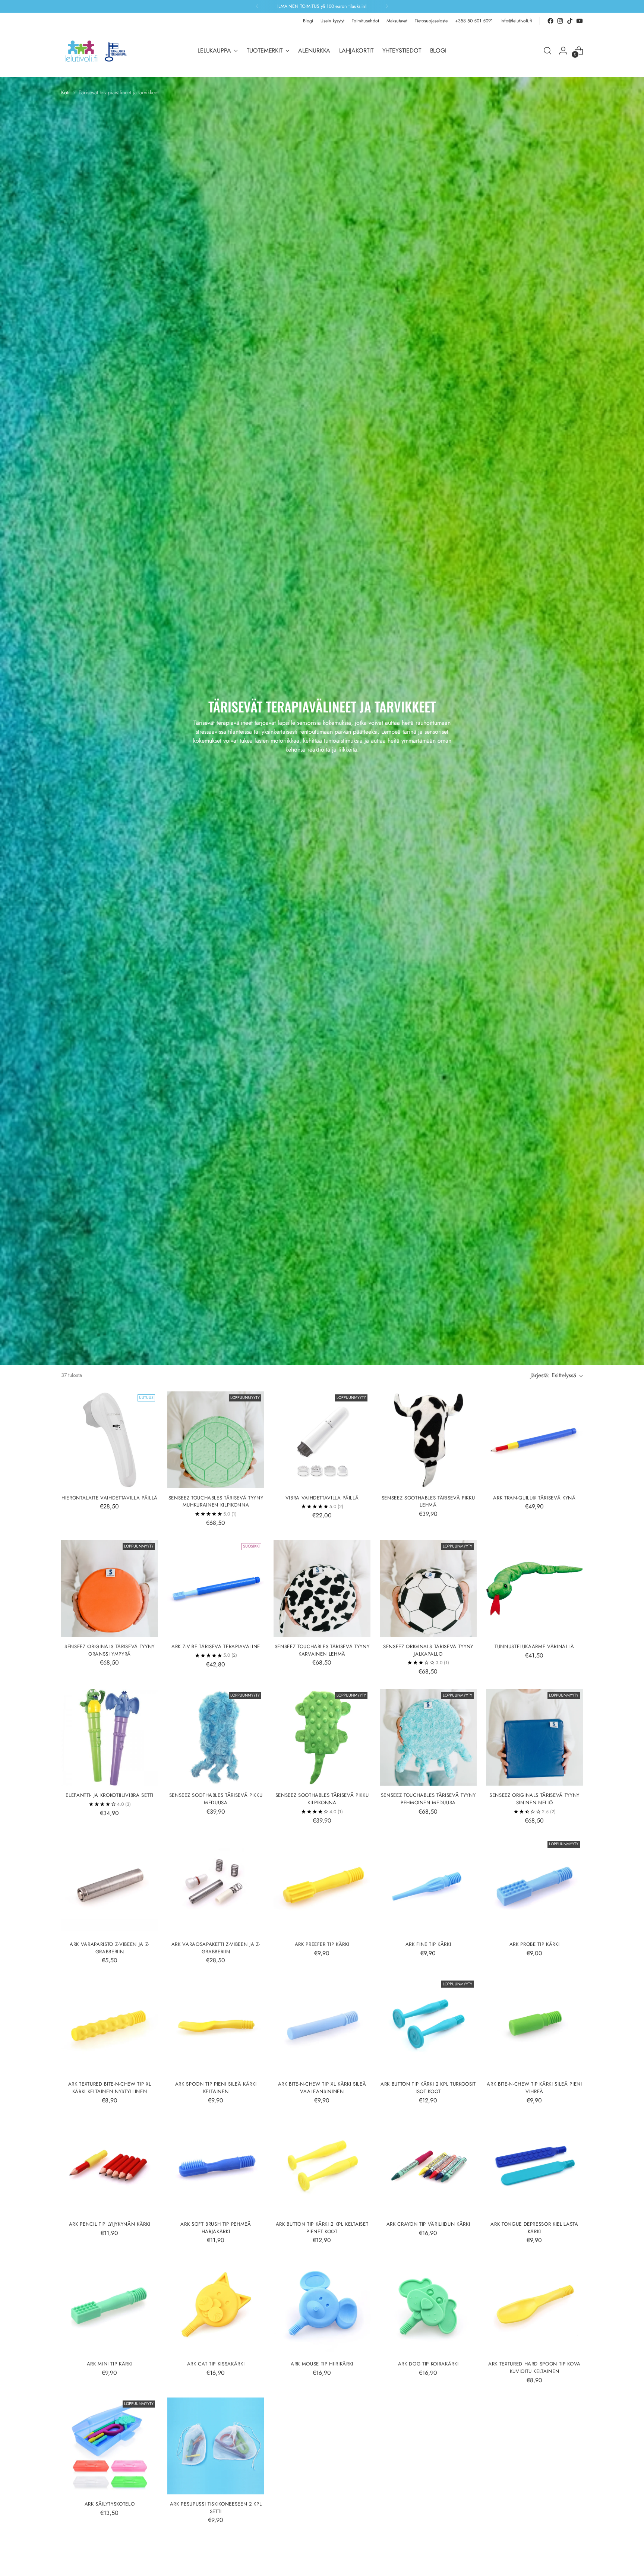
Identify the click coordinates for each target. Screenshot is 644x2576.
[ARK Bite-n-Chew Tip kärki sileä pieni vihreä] (534, 2026)
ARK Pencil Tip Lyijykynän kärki (110, 2224)
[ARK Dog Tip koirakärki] (428, 2306)
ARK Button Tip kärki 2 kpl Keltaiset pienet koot (322, 2228)
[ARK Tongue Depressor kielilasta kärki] (534, 2166)
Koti (65, 92)
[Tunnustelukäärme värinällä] (534, 1589)
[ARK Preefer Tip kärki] (322, 1886)
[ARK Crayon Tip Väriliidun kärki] (428, 2166)
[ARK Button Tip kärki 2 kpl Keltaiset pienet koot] (322, 2166)
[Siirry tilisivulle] (563, 51)
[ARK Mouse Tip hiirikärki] (322, 2306)
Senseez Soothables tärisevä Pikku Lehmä (428, 1502)
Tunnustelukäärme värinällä (534, 1646)
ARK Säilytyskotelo (110, 2504)
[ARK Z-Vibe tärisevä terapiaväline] (216, 1589)
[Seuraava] (387, 6)
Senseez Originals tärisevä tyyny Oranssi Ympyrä (110, 1650)
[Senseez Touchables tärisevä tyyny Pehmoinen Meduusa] (428, 1737)
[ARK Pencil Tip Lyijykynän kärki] (110, 2166)
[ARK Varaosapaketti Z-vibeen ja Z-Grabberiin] (216, 1886)
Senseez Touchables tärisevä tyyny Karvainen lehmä (322, 1650)
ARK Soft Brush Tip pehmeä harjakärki (216, 2228)
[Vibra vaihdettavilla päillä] (322, 1440)
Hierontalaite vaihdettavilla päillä (110, 1498)
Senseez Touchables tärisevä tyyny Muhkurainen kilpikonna (216, 1502)
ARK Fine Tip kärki (428, 1944)
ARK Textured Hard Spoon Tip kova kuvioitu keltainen (534, 2368)
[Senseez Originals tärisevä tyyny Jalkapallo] (428, 1589)
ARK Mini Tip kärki (110, 2364)
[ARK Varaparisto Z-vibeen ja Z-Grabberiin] (110, 1886)
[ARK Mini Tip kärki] (110, 2306)
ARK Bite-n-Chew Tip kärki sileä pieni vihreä (534, 2088)
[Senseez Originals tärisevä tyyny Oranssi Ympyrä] (110, 1589)
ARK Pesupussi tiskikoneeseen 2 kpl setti (216, 2508)
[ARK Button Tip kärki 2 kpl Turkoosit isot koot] (428, 2026)
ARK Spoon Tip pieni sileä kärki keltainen (216, 2088)
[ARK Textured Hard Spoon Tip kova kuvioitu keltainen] (534, 2306)
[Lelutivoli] (98, 51)
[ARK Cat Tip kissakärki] (216, 2306)
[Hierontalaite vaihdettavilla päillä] (110, 1440)
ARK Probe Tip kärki (535, 1944)
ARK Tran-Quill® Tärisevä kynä (534, 1498)
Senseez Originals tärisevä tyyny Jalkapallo (428, 1650)
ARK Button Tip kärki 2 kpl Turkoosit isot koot (428, 2088)
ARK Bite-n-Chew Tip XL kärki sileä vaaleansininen (322, 2088)
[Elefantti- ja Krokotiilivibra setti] (110, 1737)
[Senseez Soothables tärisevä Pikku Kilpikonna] (322, 1737)
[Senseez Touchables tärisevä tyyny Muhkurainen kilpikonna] (216, 1440)
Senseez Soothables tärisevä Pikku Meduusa (216, 1799)
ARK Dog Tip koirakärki (428, 2364)
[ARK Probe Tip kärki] (534, 1886)
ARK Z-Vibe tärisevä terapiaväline (216, 1646)
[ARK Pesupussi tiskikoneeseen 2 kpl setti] (216, 2446)
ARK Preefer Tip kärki (322, 1944)
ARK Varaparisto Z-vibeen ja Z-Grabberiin (110, 1948)
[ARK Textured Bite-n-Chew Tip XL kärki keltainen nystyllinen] (110, 2026)
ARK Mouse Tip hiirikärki (322, 2364)
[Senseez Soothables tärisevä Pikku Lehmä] (428, 1440)
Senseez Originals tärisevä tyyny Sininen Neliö (534, 1799)
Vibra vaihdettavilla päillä (322, 1498)
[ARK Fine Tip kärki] (428, 1886)
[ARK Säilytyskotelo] (110, 2446)
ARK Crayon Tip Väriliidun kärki (428, 2224)
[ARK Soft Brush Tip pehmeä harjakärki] (216, 2166)
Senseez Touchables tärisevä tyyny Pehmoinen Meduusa (428, 1799)
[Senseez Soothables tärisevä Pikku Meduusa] (216, 1737)
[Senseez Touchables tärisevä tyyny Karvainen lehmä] (322, 1589)
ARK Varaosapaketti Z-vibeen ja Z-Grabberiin (216, 1948)
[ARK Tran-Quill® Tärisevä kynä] (534, 1440)
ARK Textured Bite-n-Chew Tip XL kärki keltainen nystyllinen (110, 2088)
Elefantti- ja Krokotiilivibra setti (109, 1795)
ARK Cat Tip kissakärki (216, 2364)
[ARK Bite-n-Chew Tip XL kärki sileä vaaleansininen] (322, 2026)
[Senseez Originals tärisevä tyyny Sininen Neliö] (534, 1737)
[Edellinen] (257, 6)
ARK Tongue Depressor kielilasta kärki (534, 2228)
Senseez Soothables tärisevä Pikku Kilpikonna (322, 1799)
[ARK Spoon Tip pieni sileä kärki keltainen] (216, 2026)
